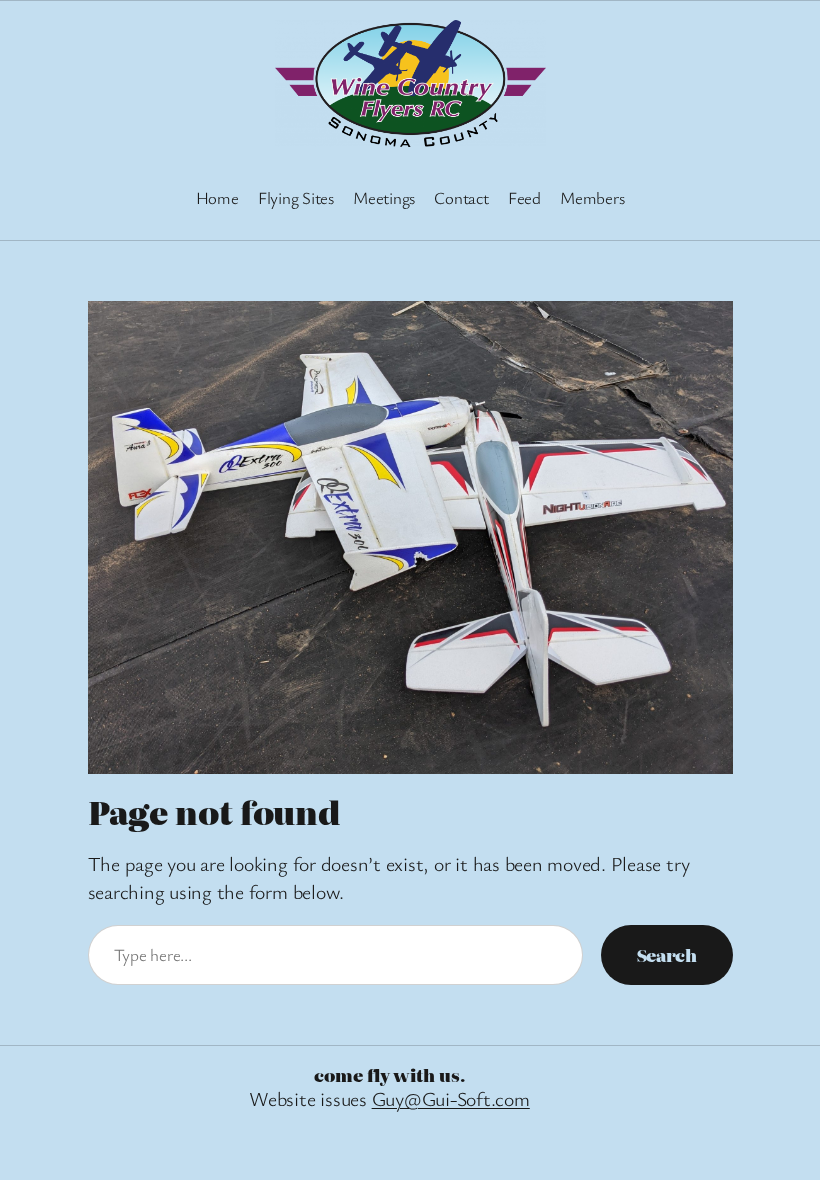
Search (667, 954)
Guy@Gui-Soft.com (451, 1098)
